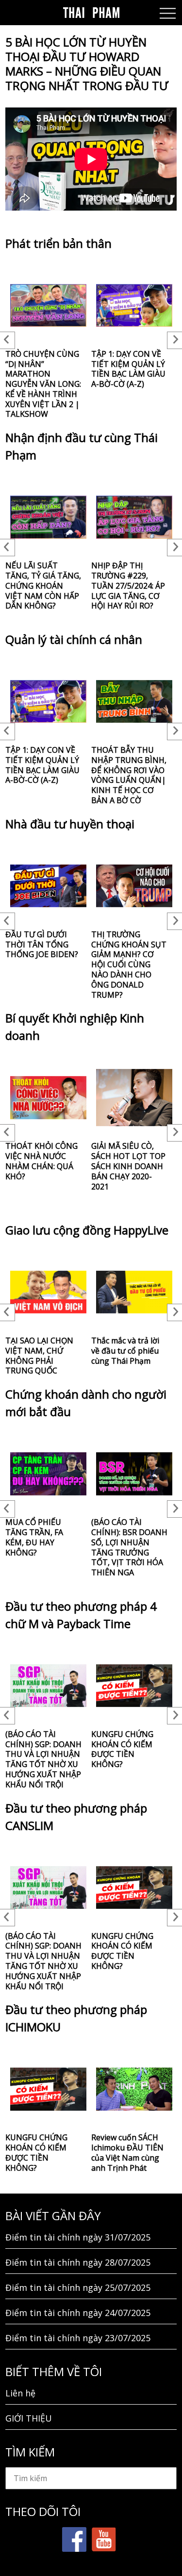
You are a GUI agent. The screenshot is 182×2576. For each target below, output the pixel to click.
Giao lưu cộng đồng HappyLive (87, 1230)
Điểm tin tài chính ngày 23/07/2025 (78, 2338)
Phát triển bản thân (58, 243)
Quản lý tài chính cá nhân (74, 639)
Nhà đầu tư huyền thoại (70, 824)
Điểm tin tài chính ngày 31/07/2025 (78, 2237)
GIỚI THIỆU (29, 2418)
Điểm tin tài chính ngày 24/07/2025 (78, 2313)
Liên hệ (20, 2393)
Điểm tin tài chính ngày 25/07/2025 (78, 2287)
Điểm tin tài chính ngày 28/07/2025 (78, 2262)
